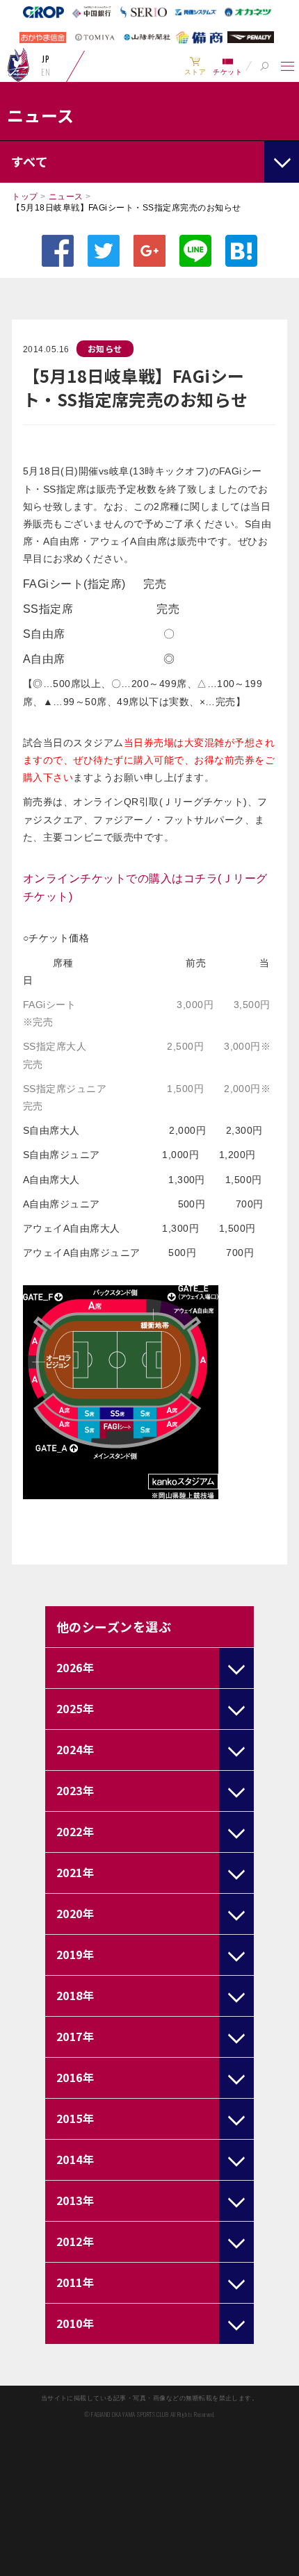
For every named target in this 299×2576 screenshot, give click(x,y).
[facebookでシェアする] (58, 251)
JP (46, 59)
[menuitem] (195, 66)
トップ (25, 197)
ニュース (66, 197)
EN (46, 72)
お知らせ (105, 348)
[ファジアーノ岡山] (18, 65)
